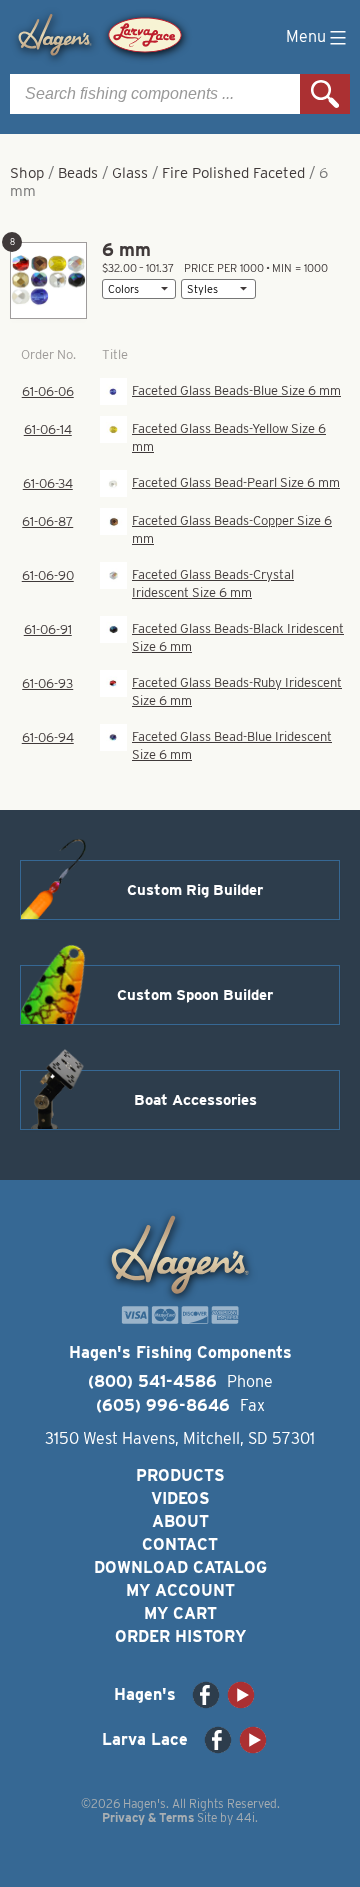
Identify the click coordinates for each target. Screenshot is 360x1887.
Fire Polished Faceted (233, 173)
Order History (180, 1636)
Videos (180, 1498)
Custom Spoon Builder (195, 995)
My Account (180, 1590)
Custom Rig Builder (195, 890)
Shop (27, 173)
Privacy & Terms (148, 1817)
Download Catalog (180, 1567)
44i (245, 1817)
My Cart (180, 1613)
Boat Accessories (195, 1100)
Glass (130, 173)
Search (325, 94)
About (180, 1521)
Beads (78, 173)
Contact (180, 1544)
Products (180, 1475)
